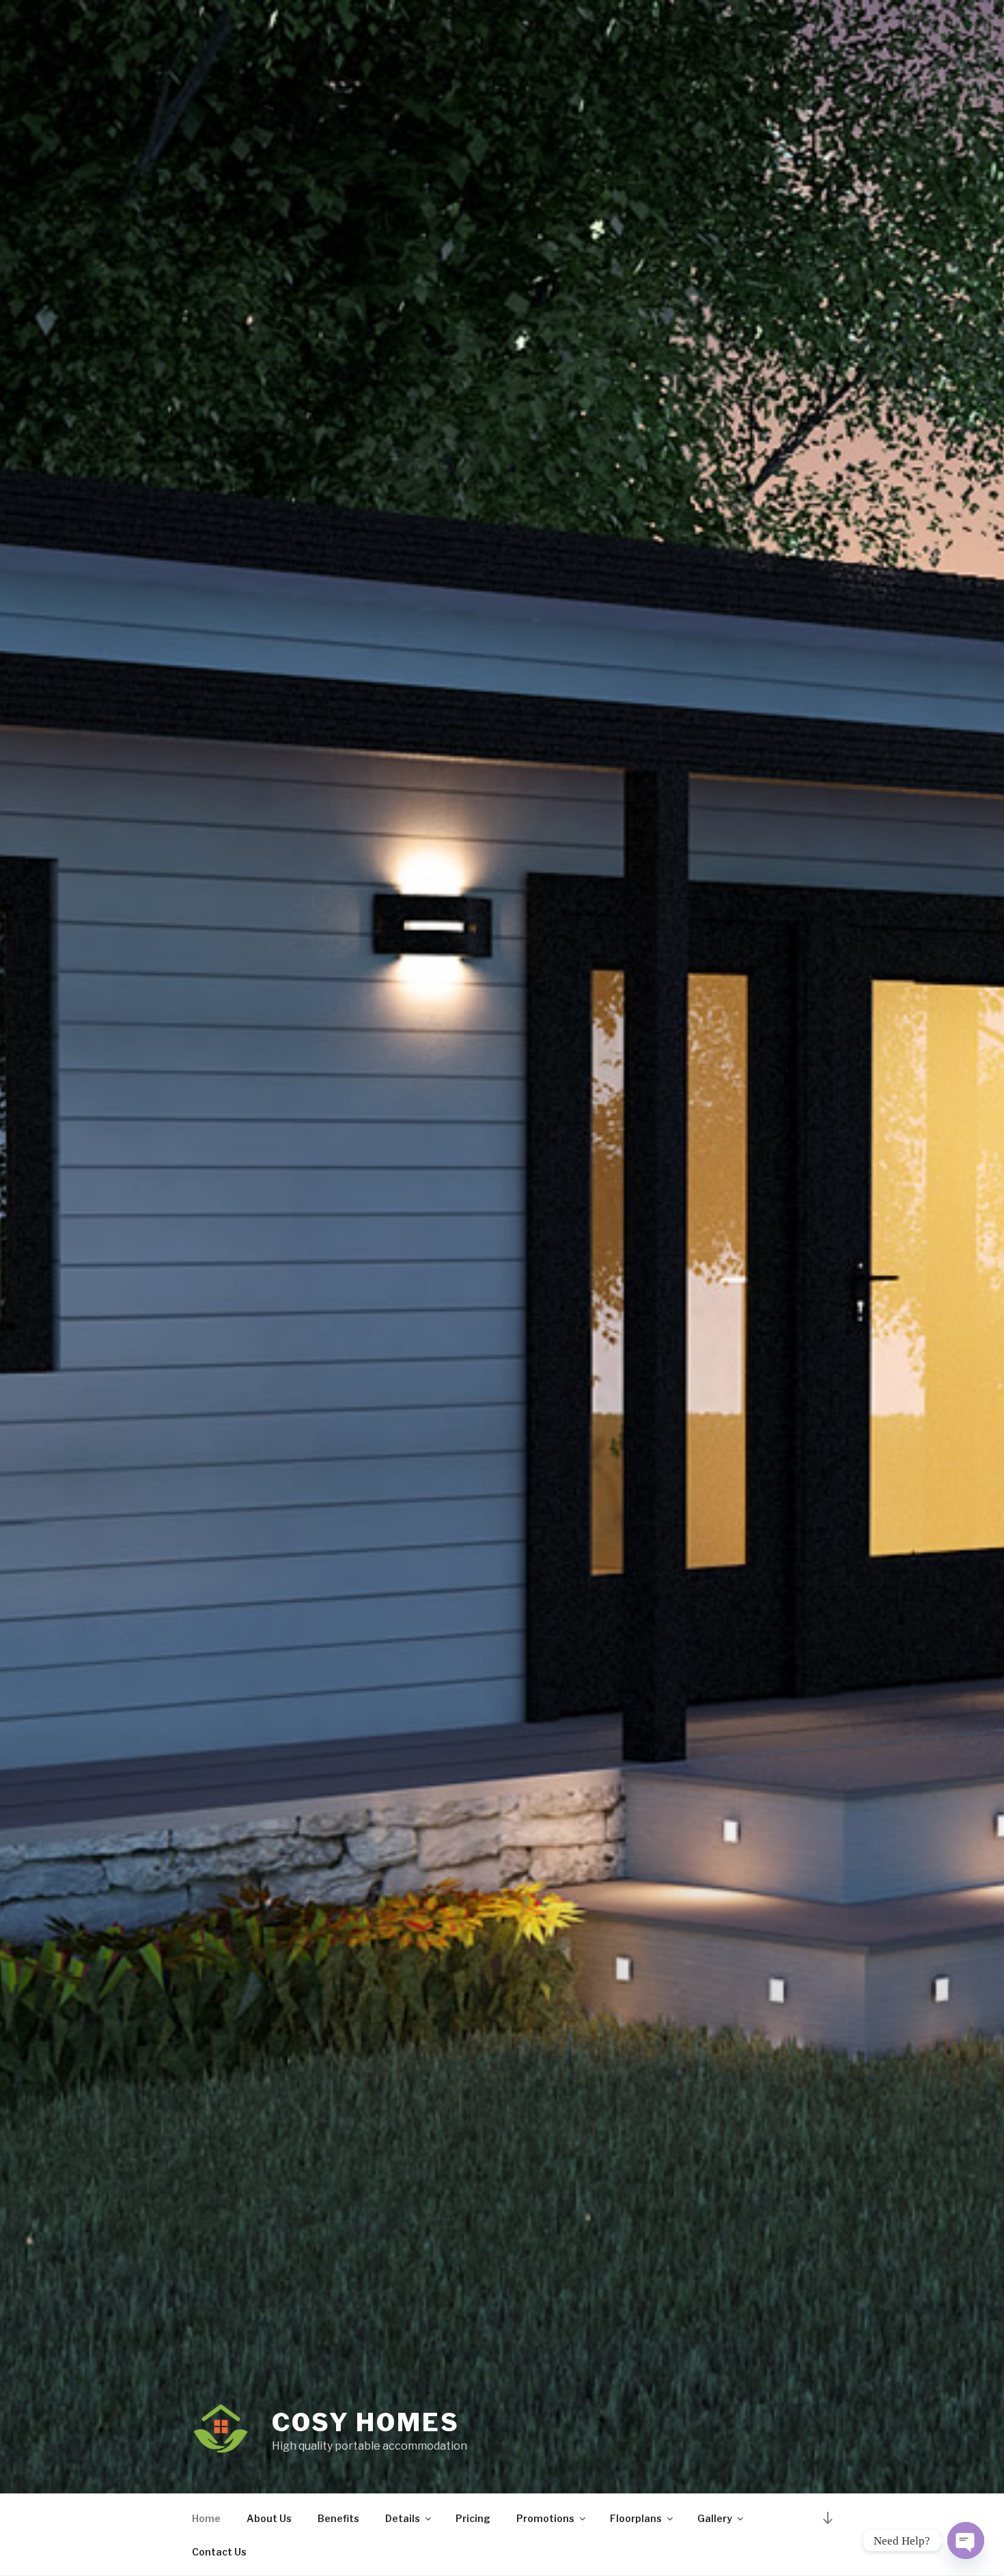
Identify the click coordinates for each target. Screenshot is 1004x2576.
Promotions (545, 2518)
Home (206, 2518)
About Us (269, 2518)
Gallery (715, 2518)
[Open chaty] (966, 2540)
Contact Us (219, 2552)
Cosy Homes (366, 2422)
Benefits (338, 2518)
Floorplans (636, 2518)
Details (403, 2518)
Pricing (473, 2518)
